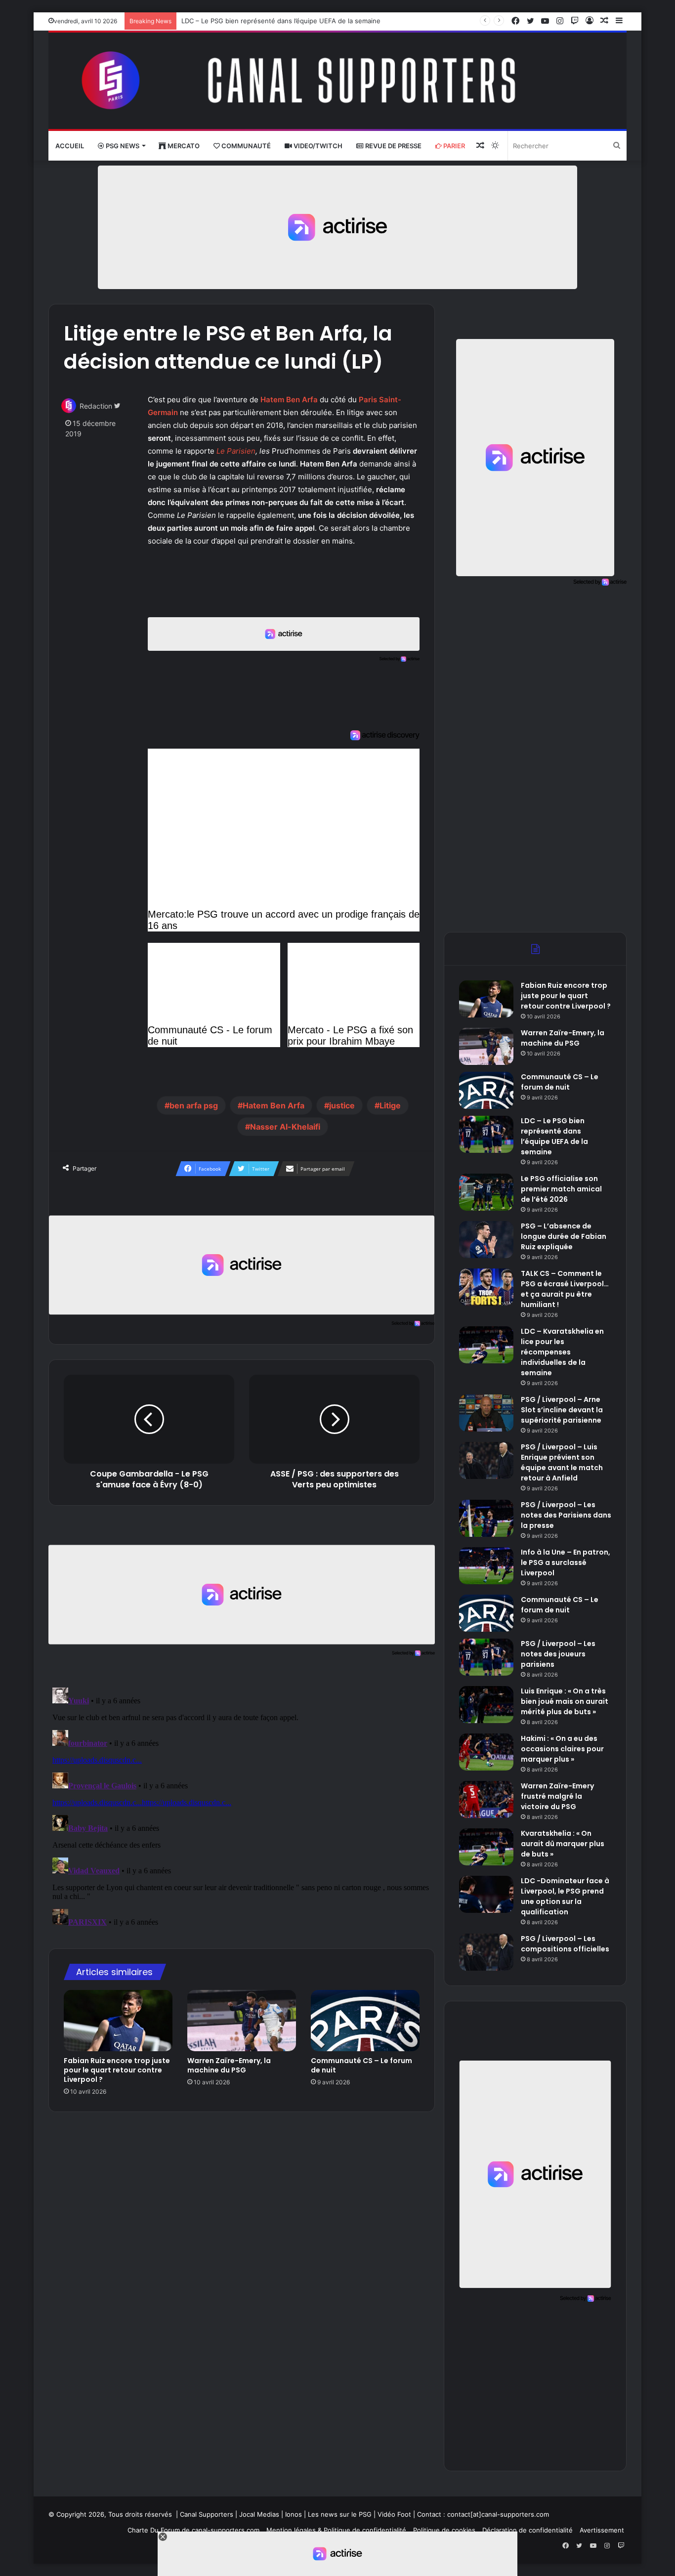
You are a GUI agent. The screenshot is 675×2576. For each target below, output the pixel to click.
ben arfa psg (194, 1105)
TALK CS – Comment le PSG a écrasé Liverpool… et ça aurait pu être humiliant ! (565, 1289)
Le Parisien (236, 451)
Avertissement (602, 2530)
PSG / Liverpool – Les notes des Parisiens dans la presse (566, 1515)
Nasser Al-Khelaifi (285, 1127)
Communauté (245, 146)
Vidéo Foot (394, 2514)
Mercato (183, 146)
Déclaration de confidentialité (527, 2530)
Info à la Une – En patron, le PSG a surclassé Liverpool (566, 1562)
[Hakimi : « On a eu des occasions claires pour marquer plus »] (486, 1752)
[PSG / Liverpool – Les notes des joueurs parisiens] (486, 1657)
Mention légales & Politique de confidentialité (336, 2530)
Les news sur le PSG (340, 2514)
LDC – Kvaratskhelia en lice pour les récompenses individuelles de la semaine (562, 1352)
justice (342, 1105)
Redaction (96, 406)
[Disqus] (242, 1807)
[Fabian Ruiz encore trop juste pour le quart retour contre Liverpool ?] (118, 2021)
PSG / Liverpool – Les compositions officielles (565, 1944)
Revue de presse (393, 146)
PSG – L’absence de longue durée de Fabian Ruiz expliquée (564, 1236)
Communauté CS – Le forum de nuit (361, 2065)
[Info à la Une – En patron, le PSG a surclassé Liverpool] (486, 1566)
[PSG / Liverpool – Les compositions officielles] (486, 1952)
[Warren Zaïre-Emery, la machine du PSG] (242, 2021)
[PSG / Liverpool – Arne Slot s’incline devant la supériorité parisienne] (486, 1413)
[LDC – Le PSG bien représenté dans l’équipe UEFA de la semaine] (486, 1134)
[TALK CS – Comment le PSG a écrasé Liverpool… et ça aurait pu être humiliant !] (486, 1287)
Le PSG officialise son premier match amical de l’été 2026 (561, 1189)
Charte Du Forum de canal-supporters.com (193, 2530)
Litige (390, 1105)
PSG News (122, 146)
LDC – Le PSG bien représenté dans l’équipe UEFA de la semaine (281, 21)
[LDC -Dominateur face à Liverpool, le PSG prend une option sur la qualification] (486, 1894)
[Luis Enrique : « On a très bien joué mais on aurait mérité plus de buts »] (486, 1705)
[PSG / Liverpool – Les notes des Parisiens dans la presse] (486, 1518)
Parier (453, 146)
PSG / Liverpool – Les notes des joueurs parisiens (558, 1654)
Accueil (70, 146)
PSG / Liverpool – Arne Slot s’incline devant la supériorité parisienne (562, 1410)
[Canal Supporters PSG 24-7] (337, 81)
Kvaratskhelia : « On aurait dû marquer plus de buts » (563, 1844)
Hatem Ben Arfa (274, 1105)
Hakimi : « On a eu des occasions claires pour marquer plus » (562, 1749)
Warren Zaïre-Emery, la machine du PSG (229, 2065)
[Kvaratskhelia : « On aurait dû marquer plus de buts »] (486, 1847)
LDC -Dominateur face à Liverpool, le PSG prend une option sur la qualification (565, 1896)
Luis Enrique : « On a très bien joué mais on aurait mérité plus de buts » (565, 1701)
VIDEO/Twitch (317, 146)
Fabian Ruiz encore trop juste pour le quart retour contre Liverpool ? (117, 2070)
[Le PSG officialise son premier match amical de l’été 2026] (486, 1192)
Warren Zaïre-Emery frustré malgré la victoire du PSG (557, 1796)
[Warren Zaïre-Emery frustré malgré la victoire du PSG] (486, 1799)
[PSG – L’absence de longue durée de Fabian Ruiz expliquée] (486, 1240)
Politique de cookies (444, 2530)
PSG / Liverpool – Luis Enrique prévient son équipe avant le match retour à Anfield (562, 1462)
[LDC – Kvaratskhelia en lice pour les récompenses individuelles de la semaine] (486, 1345)
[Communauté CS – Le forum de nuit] (365, 2021)
